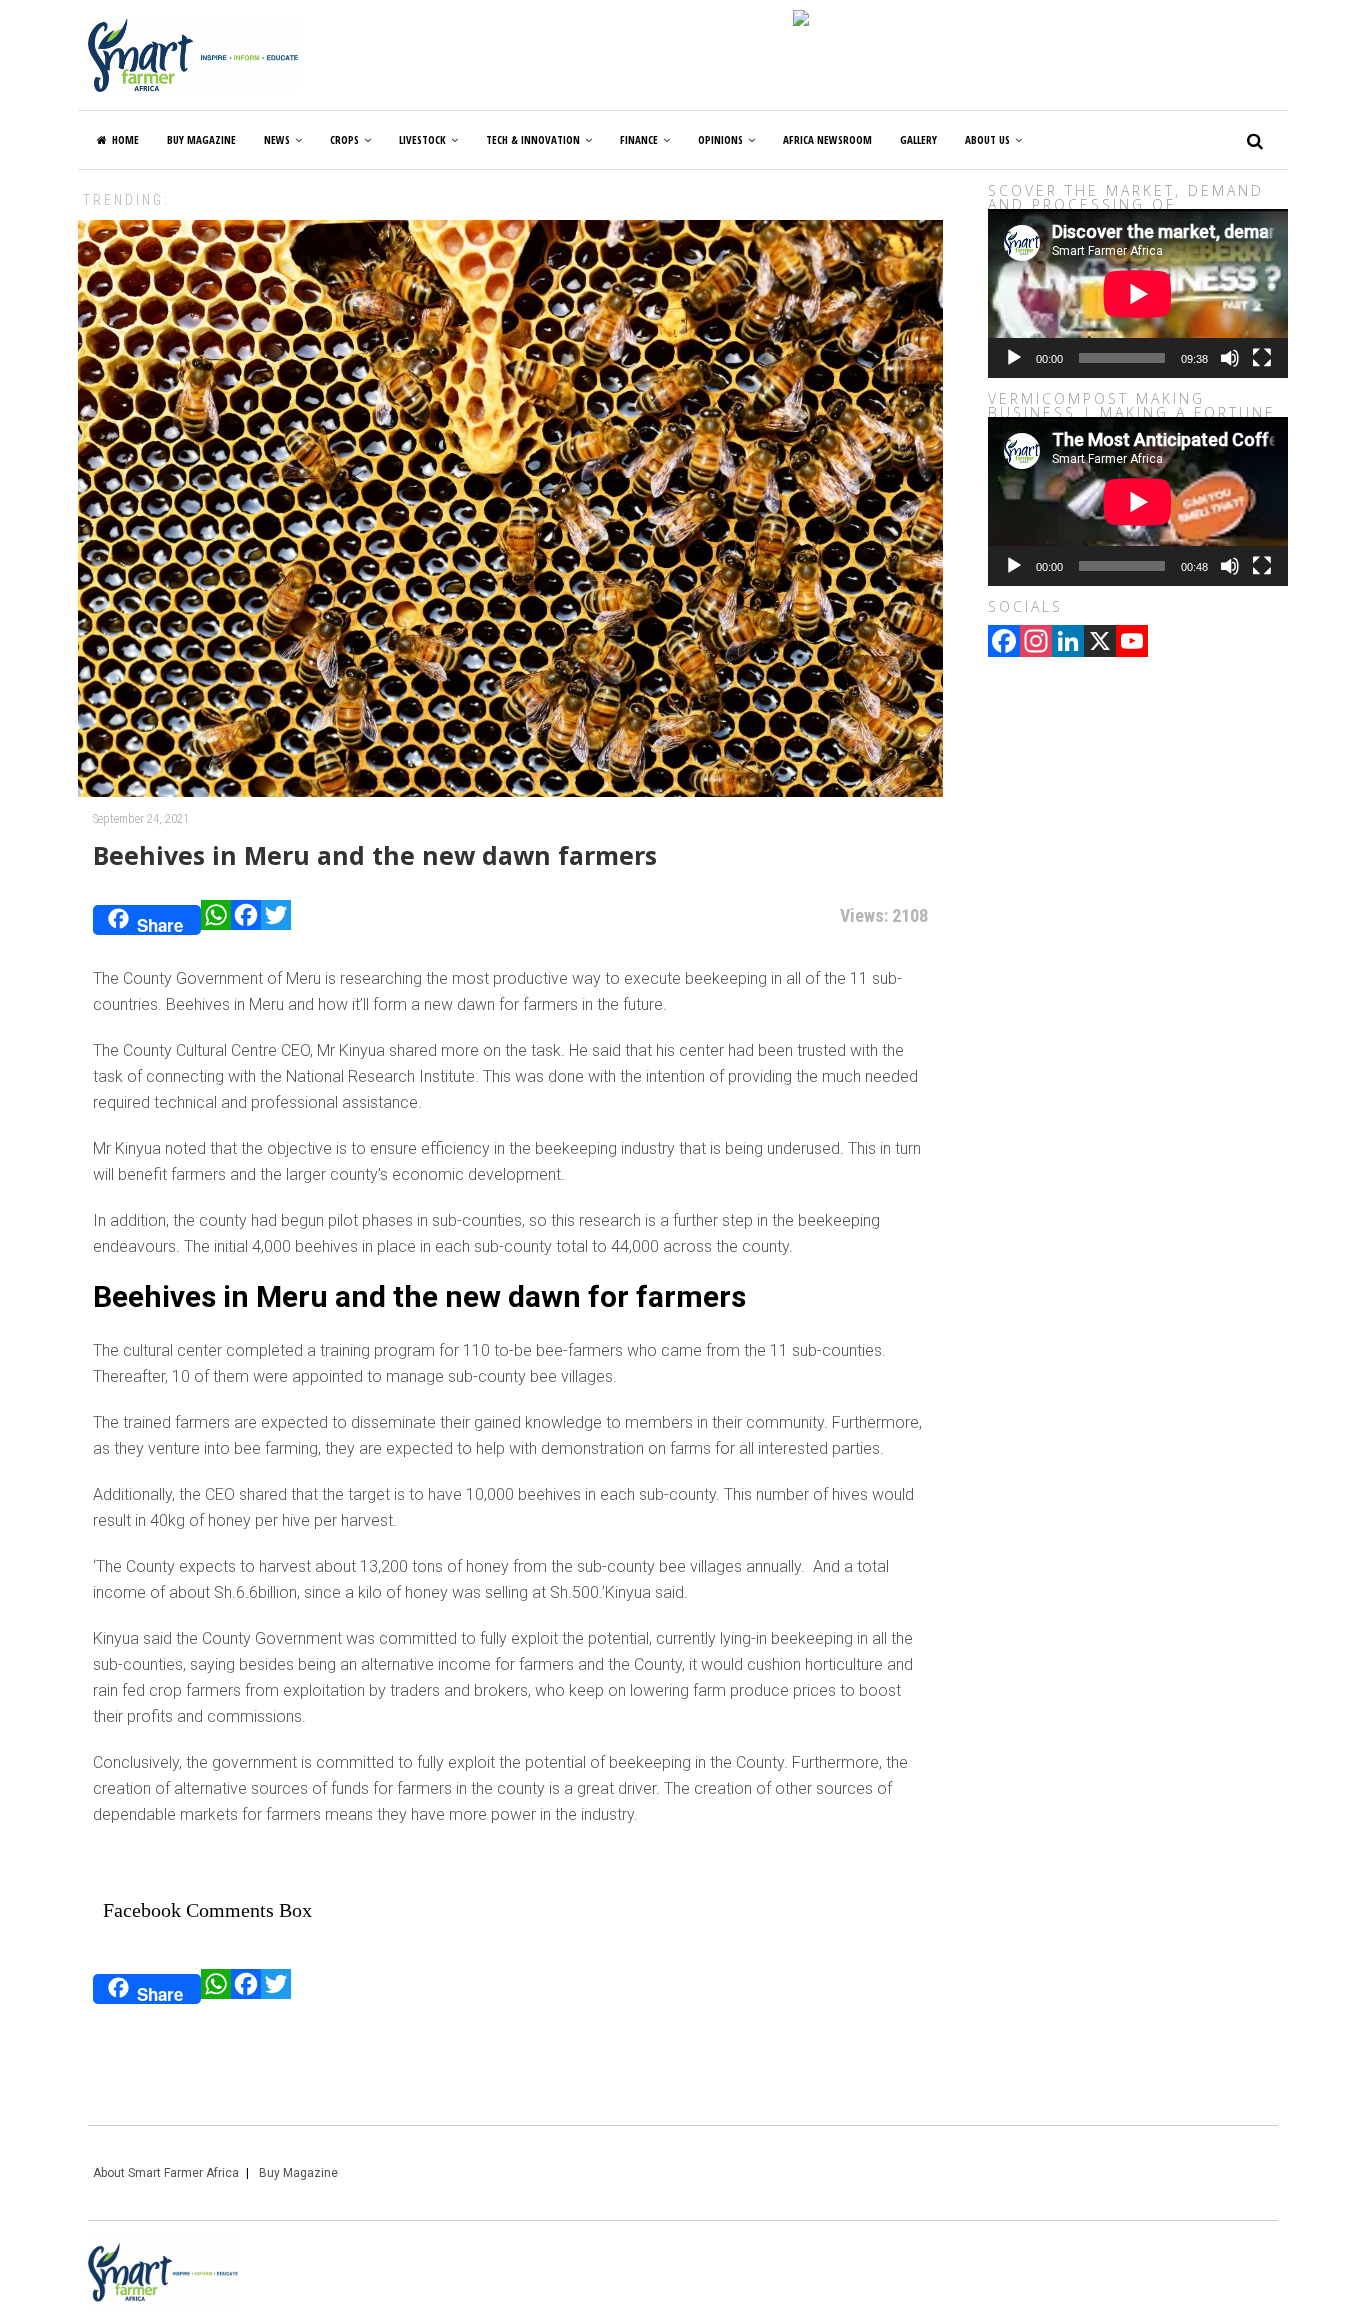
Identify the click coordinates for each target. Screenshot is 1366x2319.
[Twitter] (276, 920)
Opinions (720, 139)
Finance (639, 139)
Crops (344, 139)
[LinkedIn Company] (1068, 643)
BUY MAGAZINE (201, 139)
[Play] (1014, 358)
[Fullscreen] (1262, 358)
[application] (1138, 293)
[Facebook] (246, 920)
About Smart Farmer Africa (166, 2173)
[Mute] (1230, 358)
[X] (1100, 643)
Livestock (422, 139)
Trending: (126, 200)
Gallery (918, 139)
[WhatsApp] (216, 920)
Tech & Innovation (533, 139)
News (277, 139)
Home (125, 139)
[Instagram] (1036, 643)
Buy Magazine (298, 2173)
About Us (987, 139)
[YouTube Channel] (1132, 643)
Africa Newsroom (827, 139)
